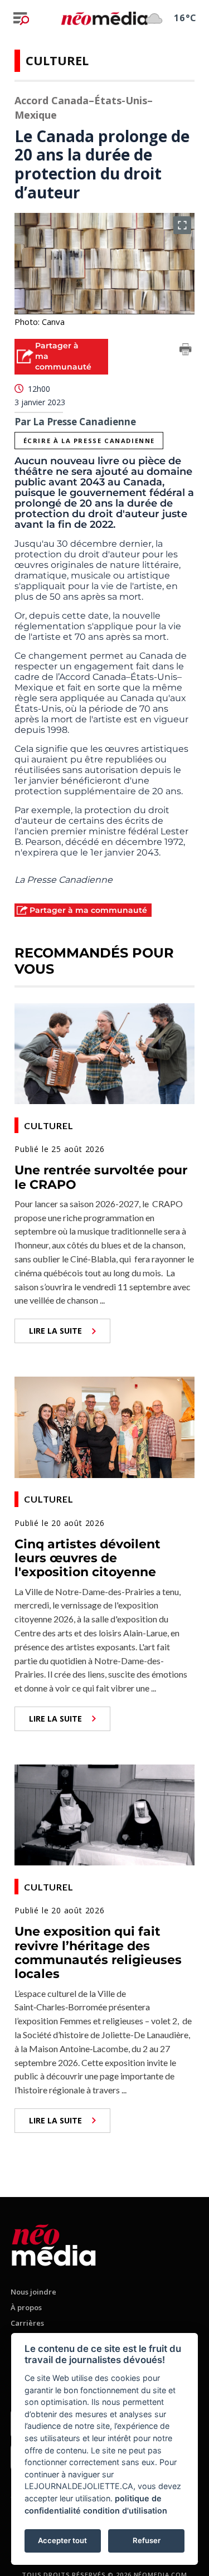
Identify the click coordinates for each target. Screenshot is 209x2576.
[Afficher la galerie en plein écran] (182, 225)
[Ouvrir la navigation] (21, 18)
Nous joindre (33, 2292)
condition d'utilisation (125, 2511)
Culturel (57, 60)
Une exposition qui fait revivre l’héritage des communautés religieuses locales (98, 1953)
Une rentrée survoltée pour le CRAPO (101, 1177)
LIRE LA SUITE (55, 1331)
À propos (26, 2307)
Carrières (27, 2323)
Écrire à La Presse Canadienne (89, 441)
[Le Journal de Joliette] (54, 2243)
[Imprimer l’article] (186, 351)
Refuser (147, 2540)
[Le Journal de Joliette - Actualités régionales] (104, 18)
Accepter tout (62, 2540)
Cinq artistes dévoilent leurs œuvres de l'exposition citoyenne (88, 1558)
